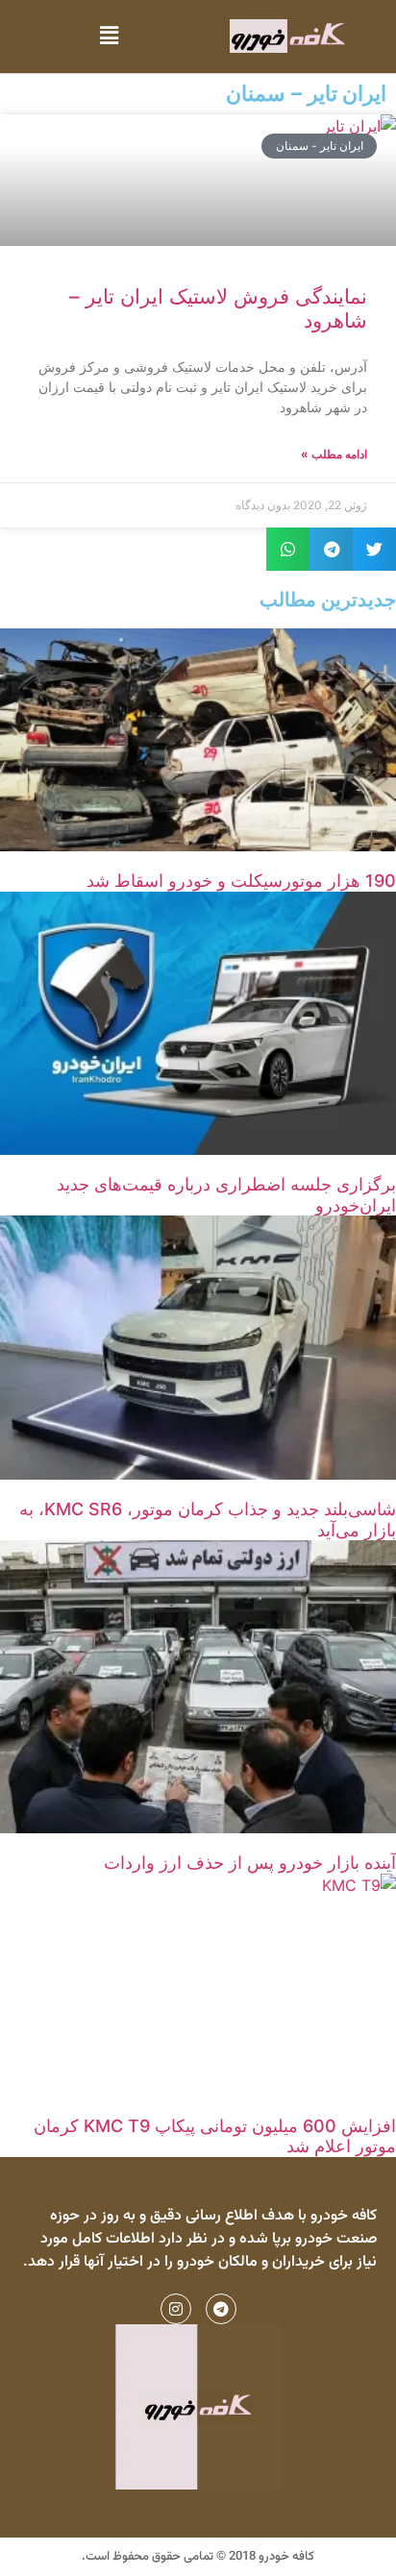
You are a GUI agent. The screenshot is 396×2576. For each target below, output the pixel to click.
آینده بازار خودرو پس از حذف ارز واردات (250, 1863)
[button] (109, 36)
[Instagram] (176, 2309)
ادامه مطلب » (334, 454)
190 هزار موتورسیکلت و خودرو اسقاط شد (241, 881)
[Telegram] (221, 2309)
